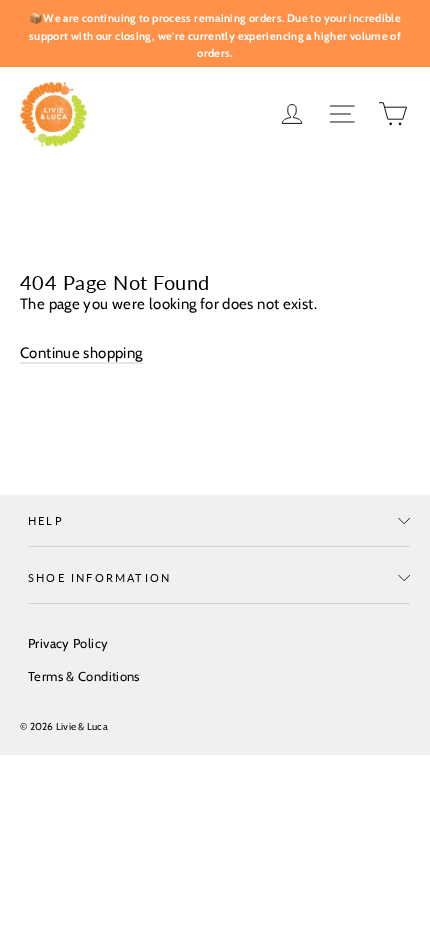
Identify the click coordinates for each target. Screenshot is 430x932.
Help (46, 520)
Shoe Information (99, 577)
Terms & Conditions (84, 676)
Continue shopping (81, 353)
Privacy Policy (68, 643)
